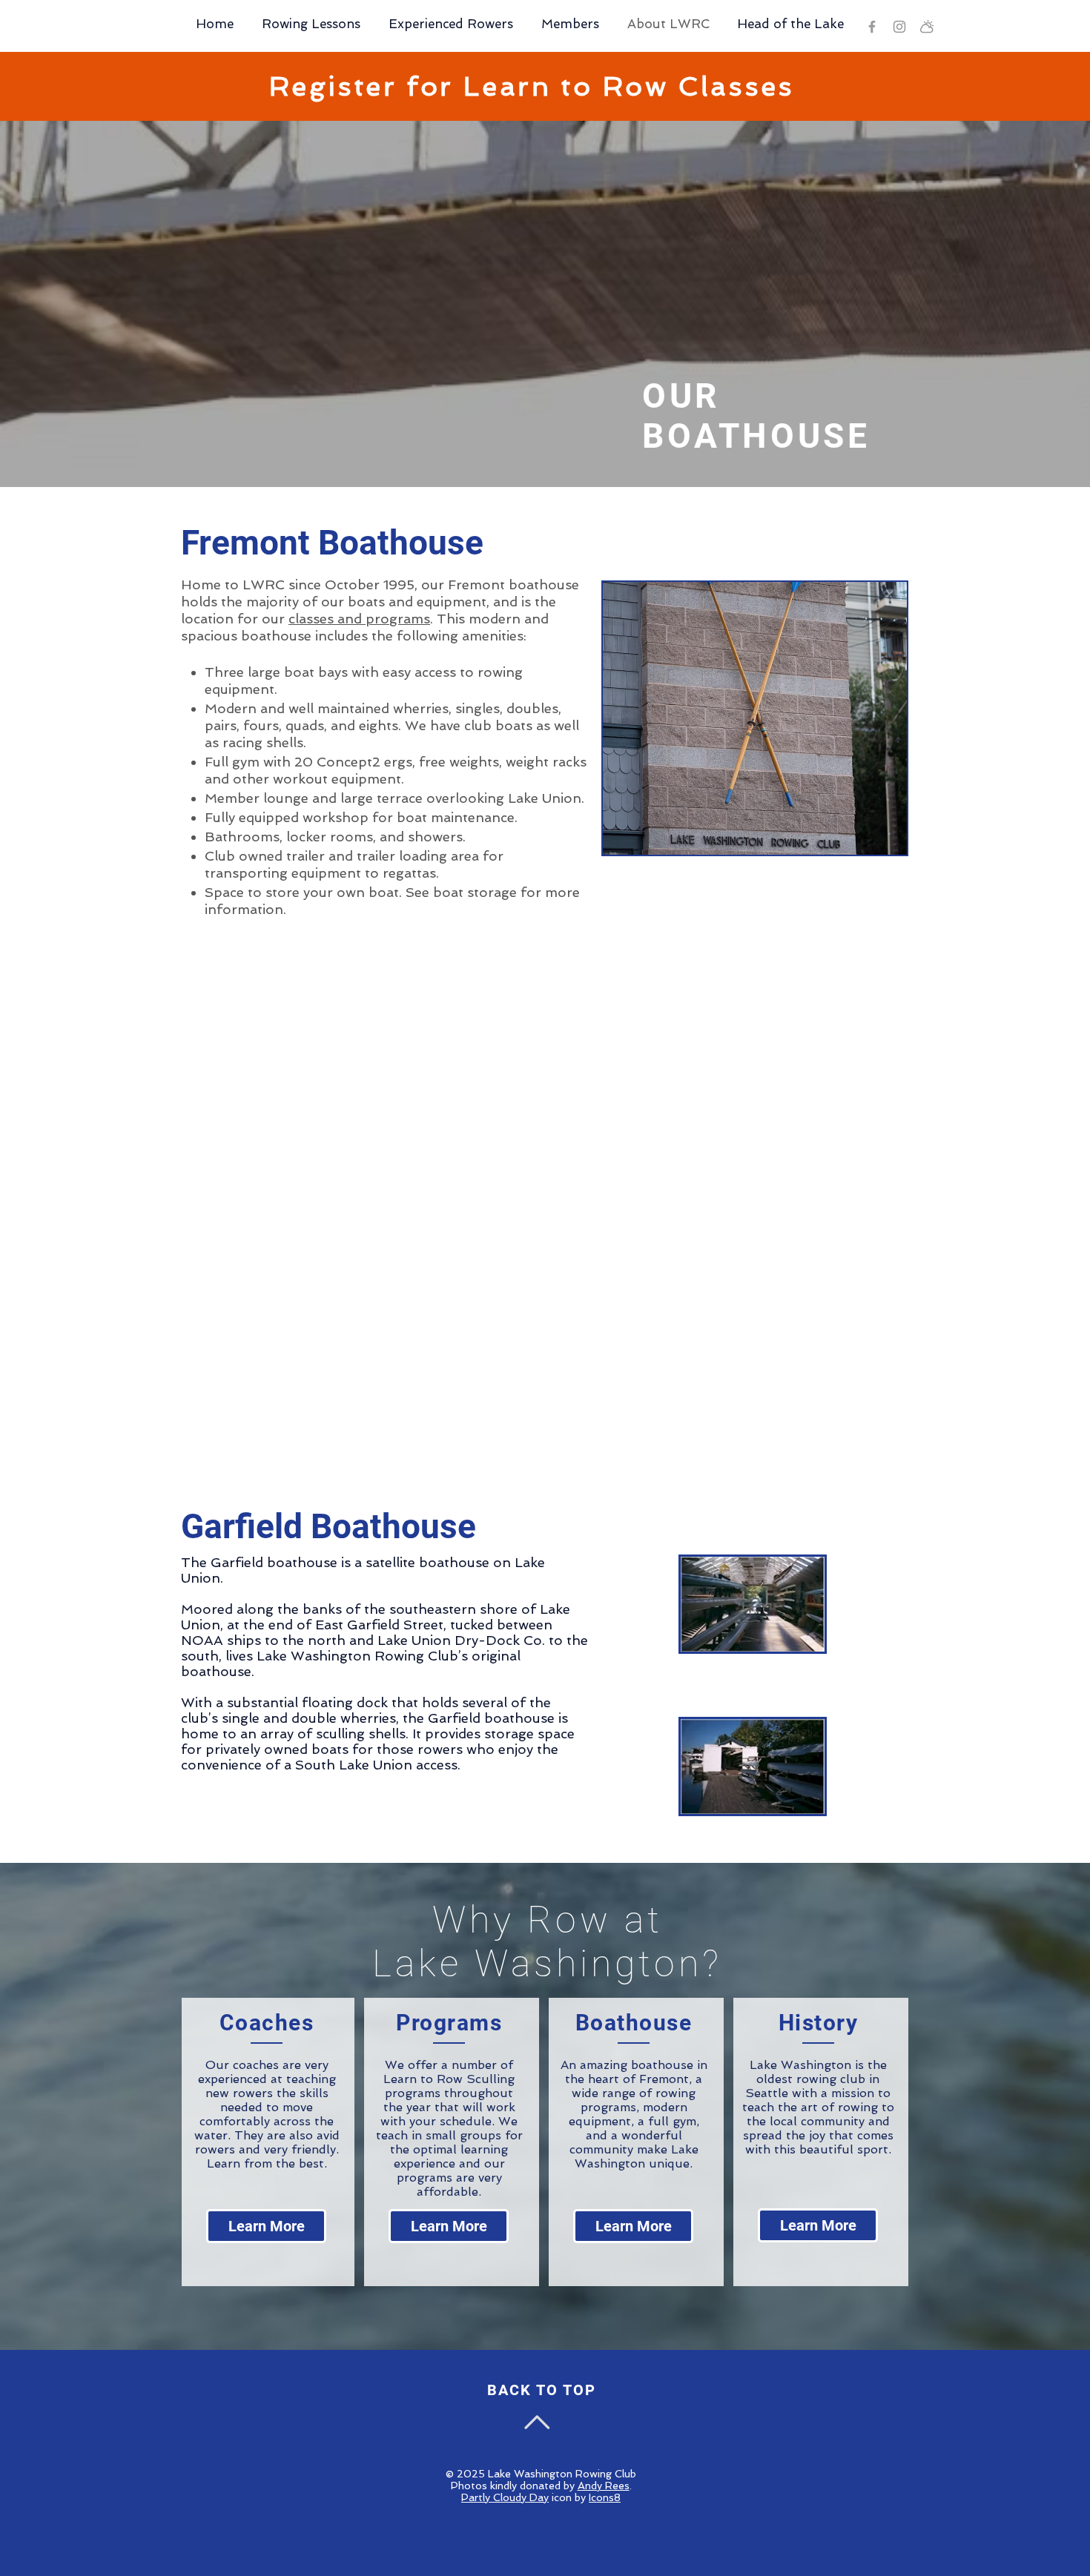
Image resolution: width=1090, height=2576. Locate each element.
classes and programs (359, 619)
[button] (755, 718)
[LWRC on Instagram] (899, 27)
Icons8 (605, 2497)
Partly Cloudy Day (505, 2497)
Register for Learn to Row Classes (532, 86)
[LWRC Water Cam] (927, 27)
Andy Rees (604, 2486)
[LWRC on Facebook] (872, 27)
